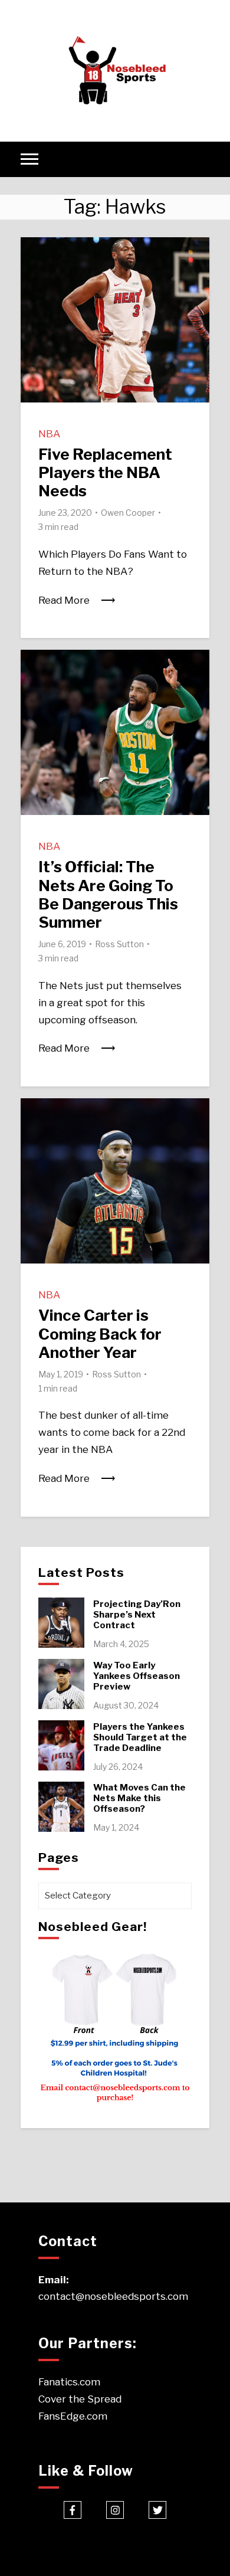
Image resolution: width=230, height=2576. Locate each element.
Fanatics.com (69, 2382)
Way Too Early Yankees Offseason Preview (137, 1676)
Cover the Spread (80, 2399)
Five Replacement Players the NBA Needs (105, 472)
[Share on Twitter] (34, 275)
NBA (49, 434)
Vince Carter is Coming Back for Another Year (100, 1333)
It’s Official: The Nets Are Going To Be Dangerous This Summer (108, 894)
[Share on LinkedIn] (34, 296)
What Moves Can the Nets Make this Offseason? (139, 1798)
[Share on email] (34, 318)
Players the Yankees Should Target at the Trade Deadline (140, 1737)
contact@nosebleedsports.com (113, 2296)
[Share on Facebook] (34, 254)
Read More (64, 600)
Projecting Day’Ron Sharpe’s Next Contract (137, 1615)
